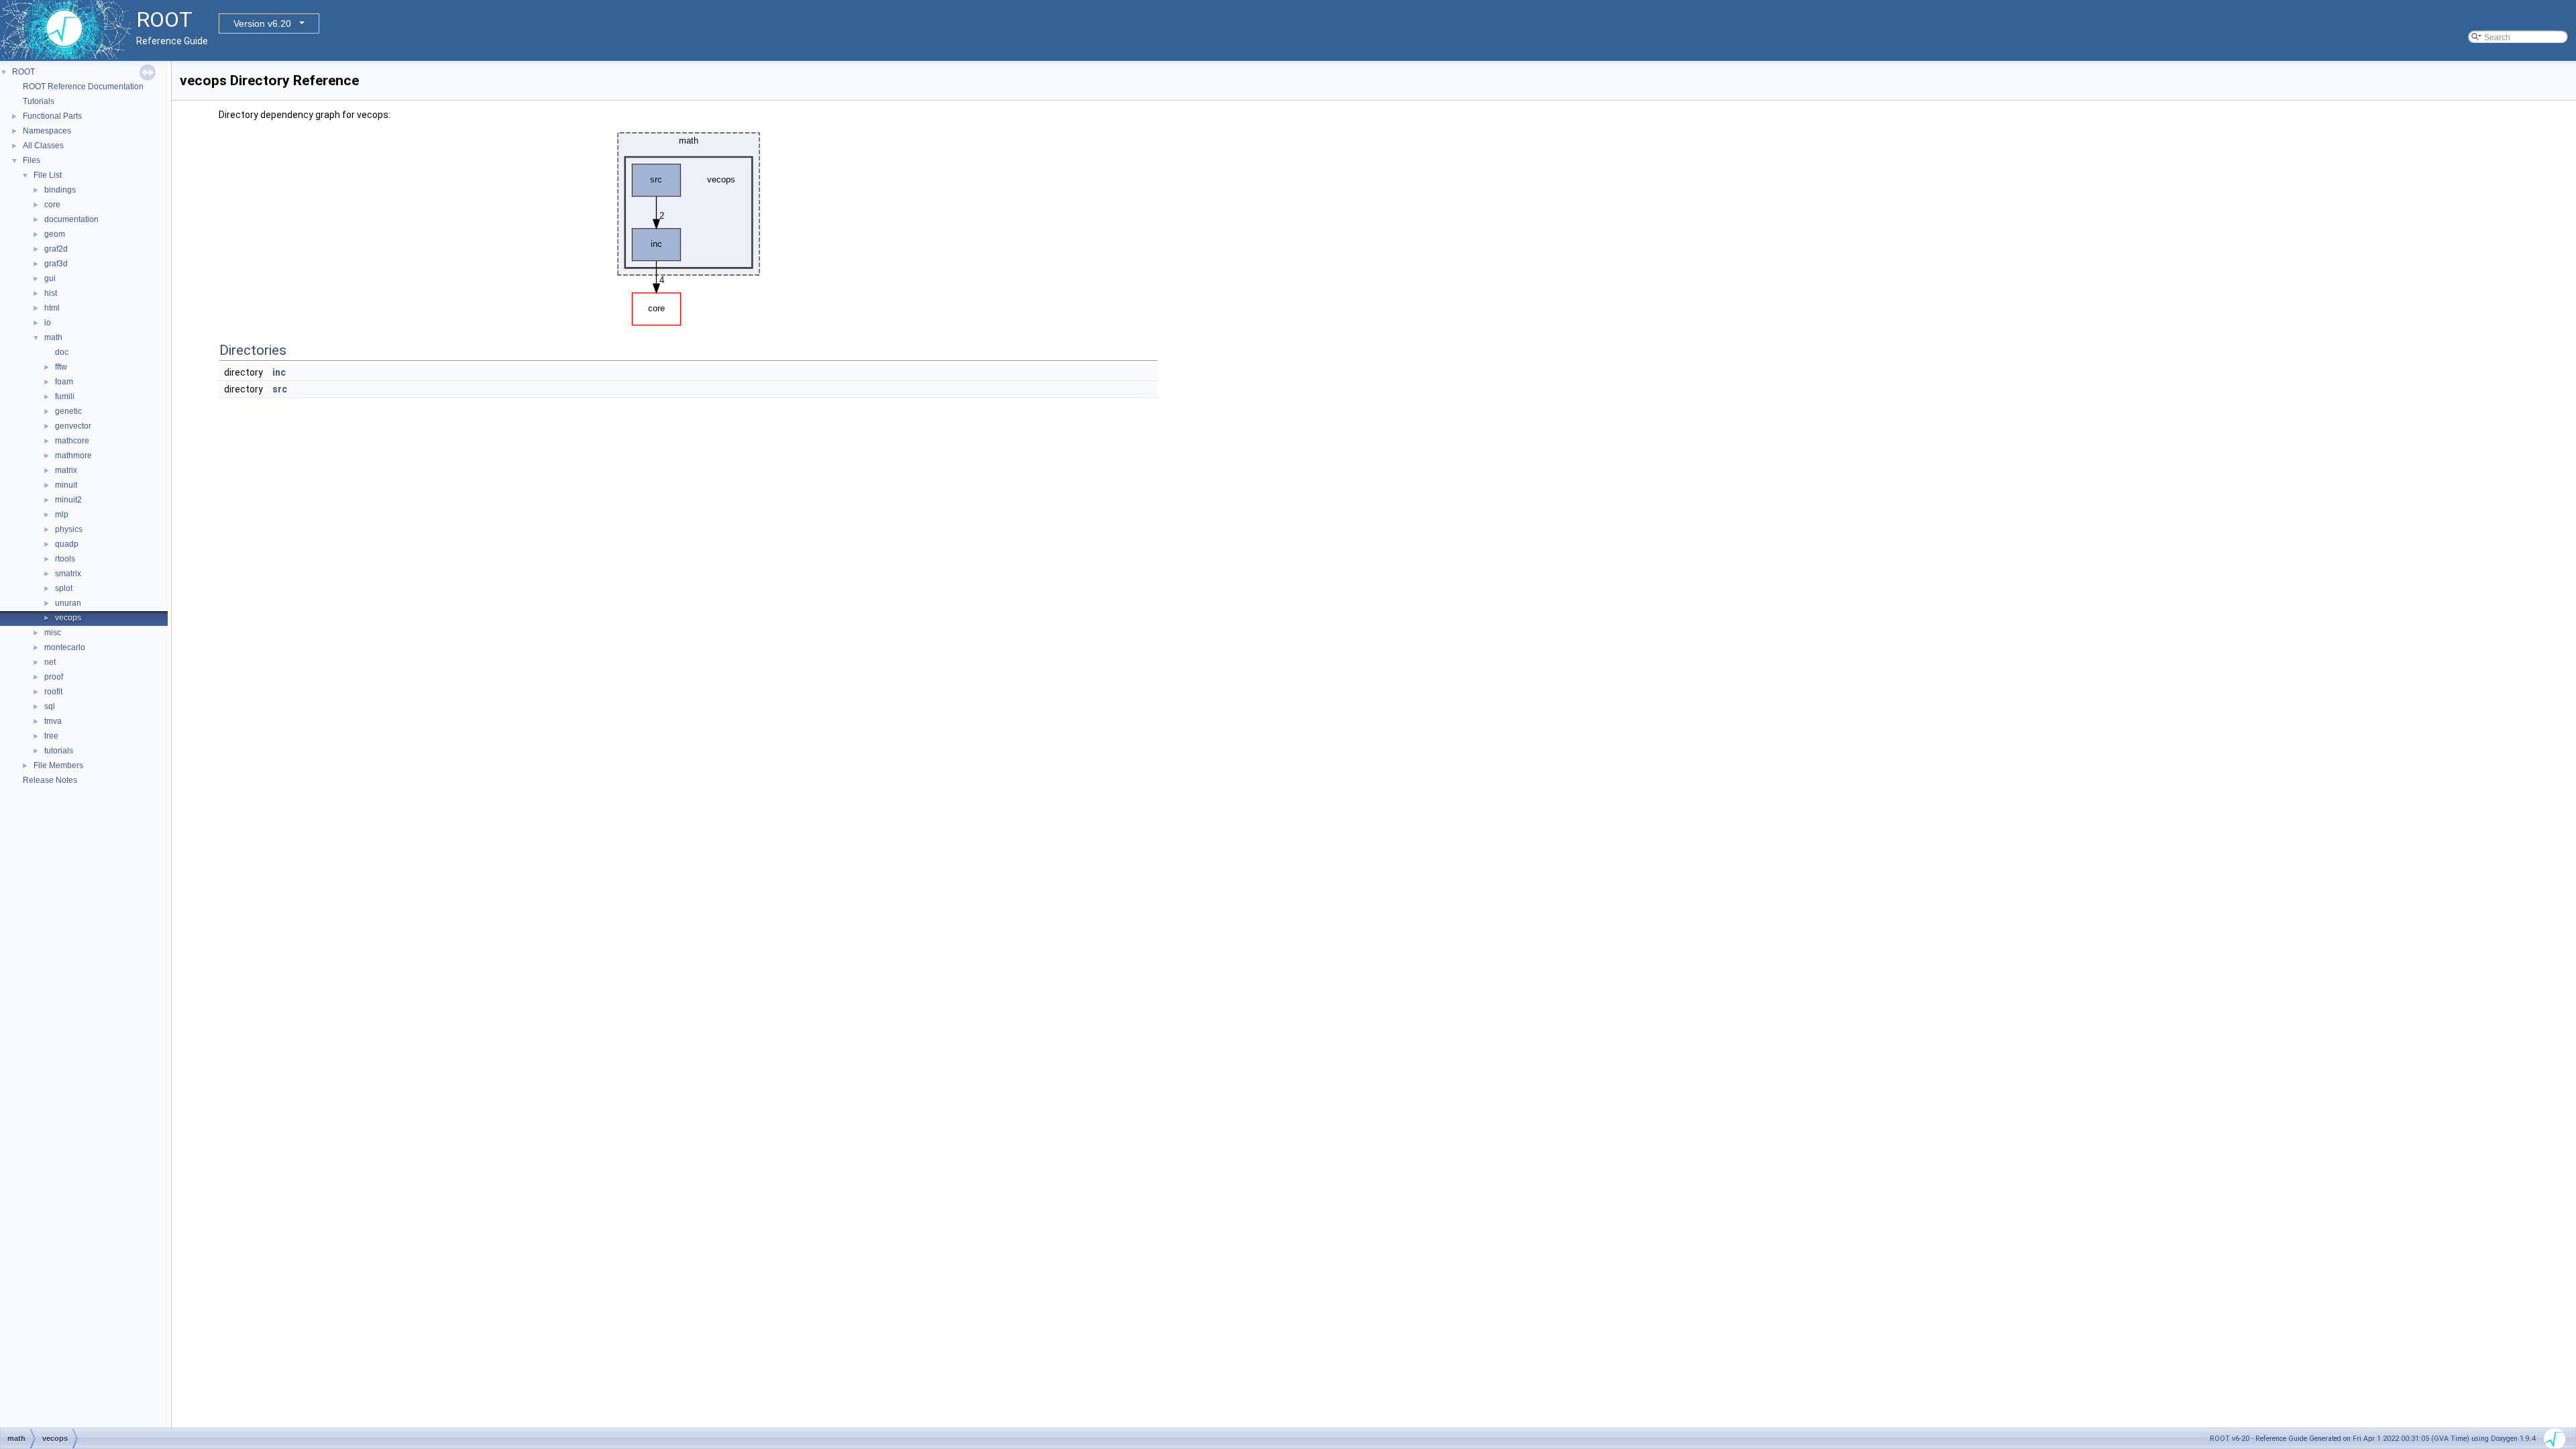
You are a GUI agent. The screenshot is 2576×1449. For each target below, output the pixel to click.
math (53, 337)
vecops (68, 618)
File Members (58, 765)
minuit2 (68, 500)
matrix (66, 470)
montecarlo (65, 647)
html (52, 308)
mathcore (72, 441)
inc (279, 372)
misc (53, 633)
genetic (68, 411)
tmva (53, 721)
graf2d (56, 249)
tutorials (59, 751)
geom (55, 234)
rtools (65, 559)
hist (51, 293)
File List (48, 175)
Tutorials (39, 101)
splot (64, 588)
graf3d (56, 264)
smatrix (68, 574)
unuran (68, 603)
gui (50, 278)
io (48, 323)
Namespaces (47, 131)
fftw (61, 367)
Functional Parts (52, 116)
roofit (53, 692)
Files (32, 160)
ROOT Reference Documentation (83, 87)
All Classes (43, 146)
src (280, 389)
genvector (73, 426)
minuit (66, 485)
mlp (62, 515)
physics (69, 529)
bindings (60, 190)
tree (51, 736)
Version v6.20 (262, 23)
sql (50, 706)
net (50, 662)
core (52, 205)
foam (64, 382)
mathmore (73, 455)
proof (54, 677)
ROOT (23, 72)
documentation (71, 219)
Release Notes (50, 780)
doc (62, 352)
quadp (67, 544)
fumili (65, 396)
